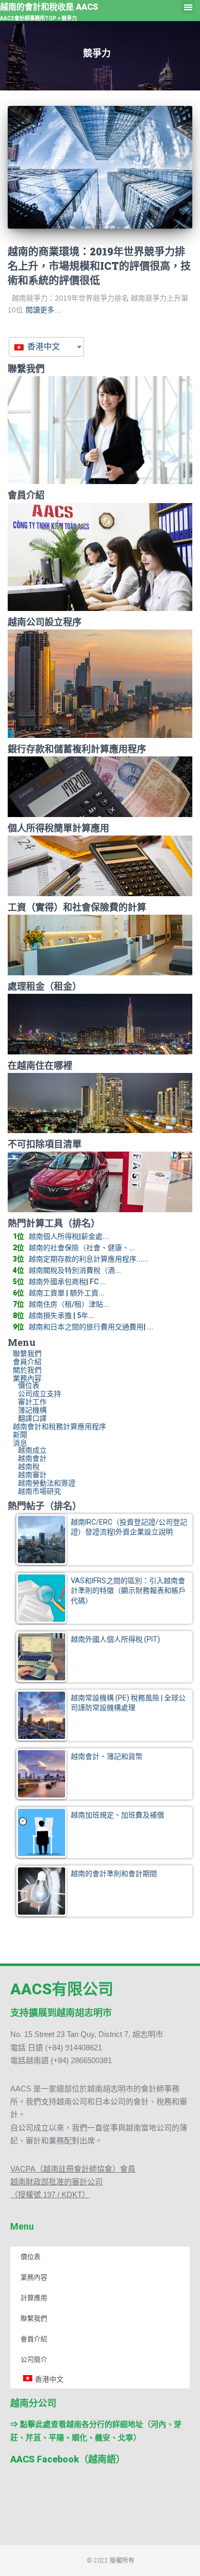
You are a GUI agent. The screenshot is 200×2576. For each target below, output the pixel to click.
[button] (188, 7)
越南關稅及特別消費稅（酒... (75, 1270)
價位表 (29, 1385)
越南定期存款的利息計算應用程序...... (89, 1259)
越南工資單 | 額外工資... (67, 1293)
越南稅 (29, 1467)
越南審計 (32, 1475)
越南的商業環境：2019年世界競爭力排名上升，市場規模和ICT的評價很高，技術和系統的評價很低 (99, 266)
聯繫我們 (27, 1354)
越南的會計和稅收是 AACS (49, 7)
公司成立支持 (39, 1394)
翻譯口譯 (32, 1418)
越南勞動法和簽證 (47, 1483)
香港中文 (43, 347)
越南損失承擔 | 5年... (62, 1315)
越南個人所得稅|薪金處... (69, 1236)
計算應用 (34, 2298)
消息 (20, 1443)
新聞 (20, 1435)
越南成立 (32, 1450)
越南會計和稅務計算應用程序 (59, 1426)
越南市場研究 (39, 1491)
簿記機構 (32, 1410)
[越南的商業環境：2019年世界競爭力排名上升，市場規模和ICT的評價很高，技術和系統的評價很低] (100, 167)
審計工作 (32, 1402)
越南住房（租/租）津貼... (69, 1304)
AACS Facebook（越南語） (68, 2459)
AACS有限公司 (62, 1989)
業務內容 (27, 1378)
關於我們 (27, 1370)
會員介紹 (27, 1362)
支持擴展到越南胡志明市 (61, 2013)
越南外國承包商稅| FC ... (67, 1282)
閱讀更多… (44, 310)
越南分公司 (33, 2403)
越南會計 (32, 1458)
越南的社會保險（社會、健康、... (82, 1248)
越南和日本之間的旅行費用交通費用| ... (91, 1327)
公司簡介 (34, 2359)
